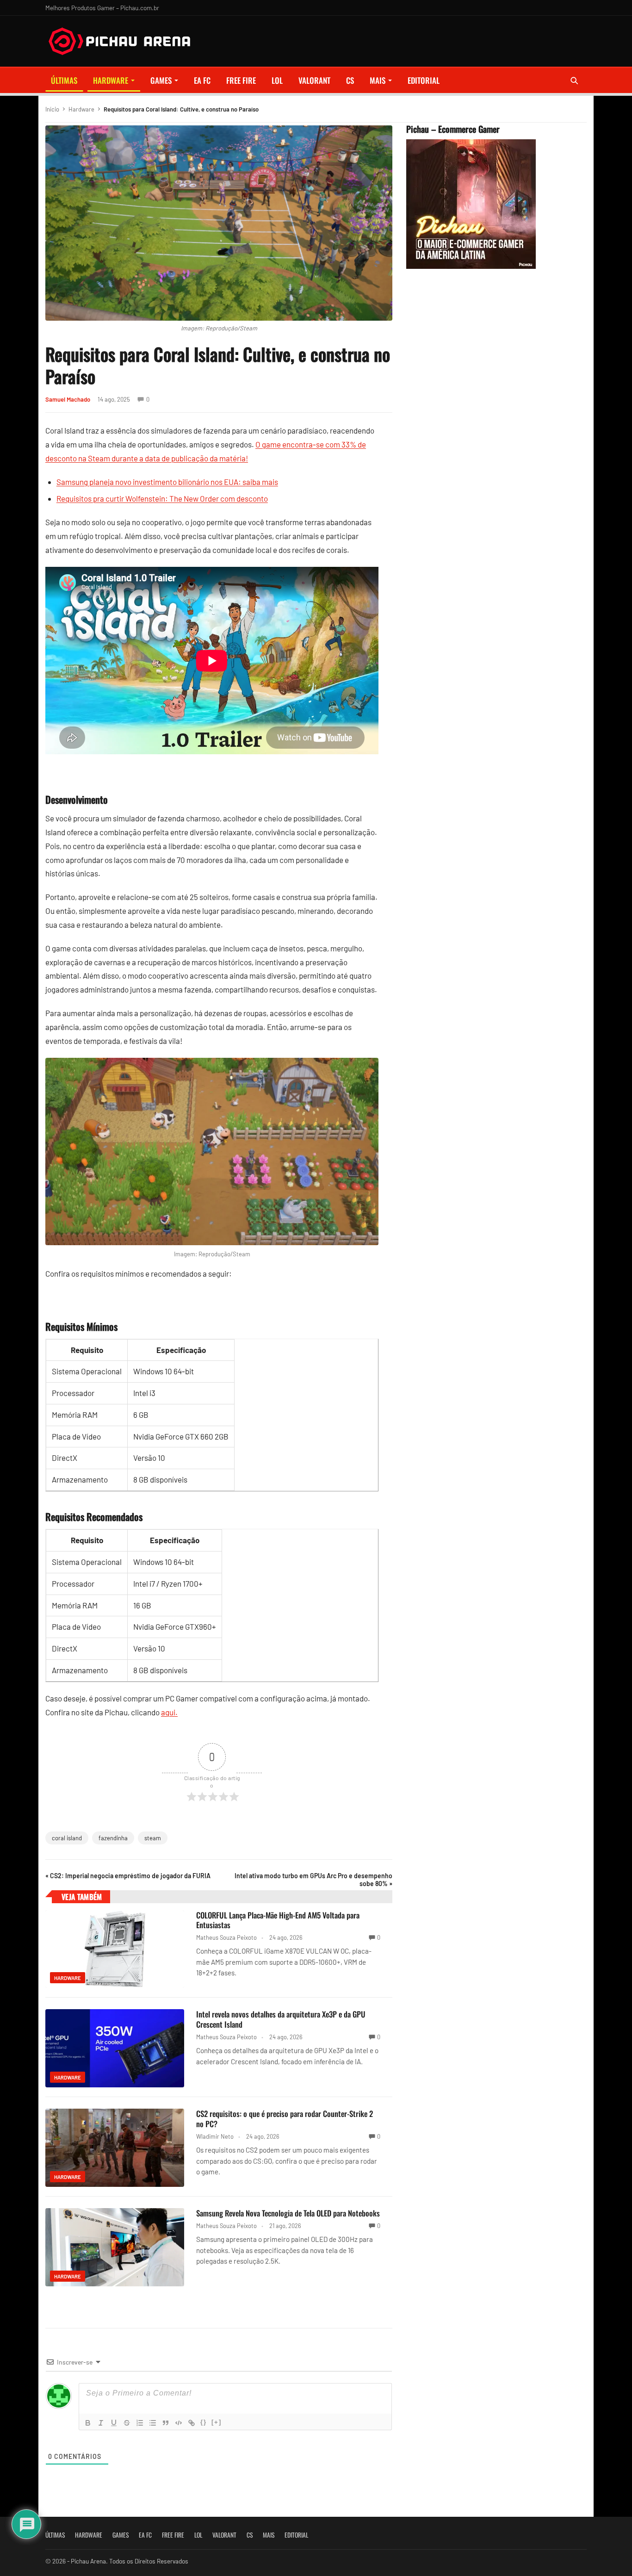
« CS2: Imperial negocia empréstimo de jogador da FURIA (128, 1876)
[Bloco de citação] (166, 2423)
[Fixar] (127, 2423)
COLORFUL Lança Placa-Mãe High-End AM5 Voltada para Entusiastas (278, 1920)
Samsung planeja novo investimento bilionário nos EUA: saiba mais (167, 482)
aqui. (169, 1712)
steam (153, 1838)
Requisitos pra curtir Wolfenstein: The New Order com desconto (162, 498)
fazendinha (113, 1838)
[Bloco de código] (179, 2423)
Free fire (241, 80)
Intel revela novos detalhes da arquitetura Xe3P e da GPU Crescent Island (281, 2019)
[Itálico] (101, 2423)
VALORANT (314, 80)
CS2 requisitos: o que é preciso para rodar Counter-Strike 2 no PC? (285, 2119)
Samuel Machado (68, 399)
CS (350, 80)
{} (204, 2422)
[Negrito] (88, 2423)
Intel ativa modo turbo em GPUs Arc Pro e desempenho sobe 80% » (313, 1880)
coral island (67, 1838)
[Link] (192, 2423)
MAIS (378, 80)
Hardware (111, 80)
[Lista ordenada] (140, 2423)
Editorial (424, 80)
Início (52, 109)
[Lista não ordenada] (153, 2423)
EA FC (202, 80)
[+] (217, 2422)
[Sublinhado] (114, 2423)
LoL (277, 80)
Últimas (64, 80)
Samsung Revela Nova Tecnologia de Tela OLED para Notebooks (288, 2213)
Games (161, 80)
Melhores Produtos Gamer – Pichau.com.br (102, 8)
